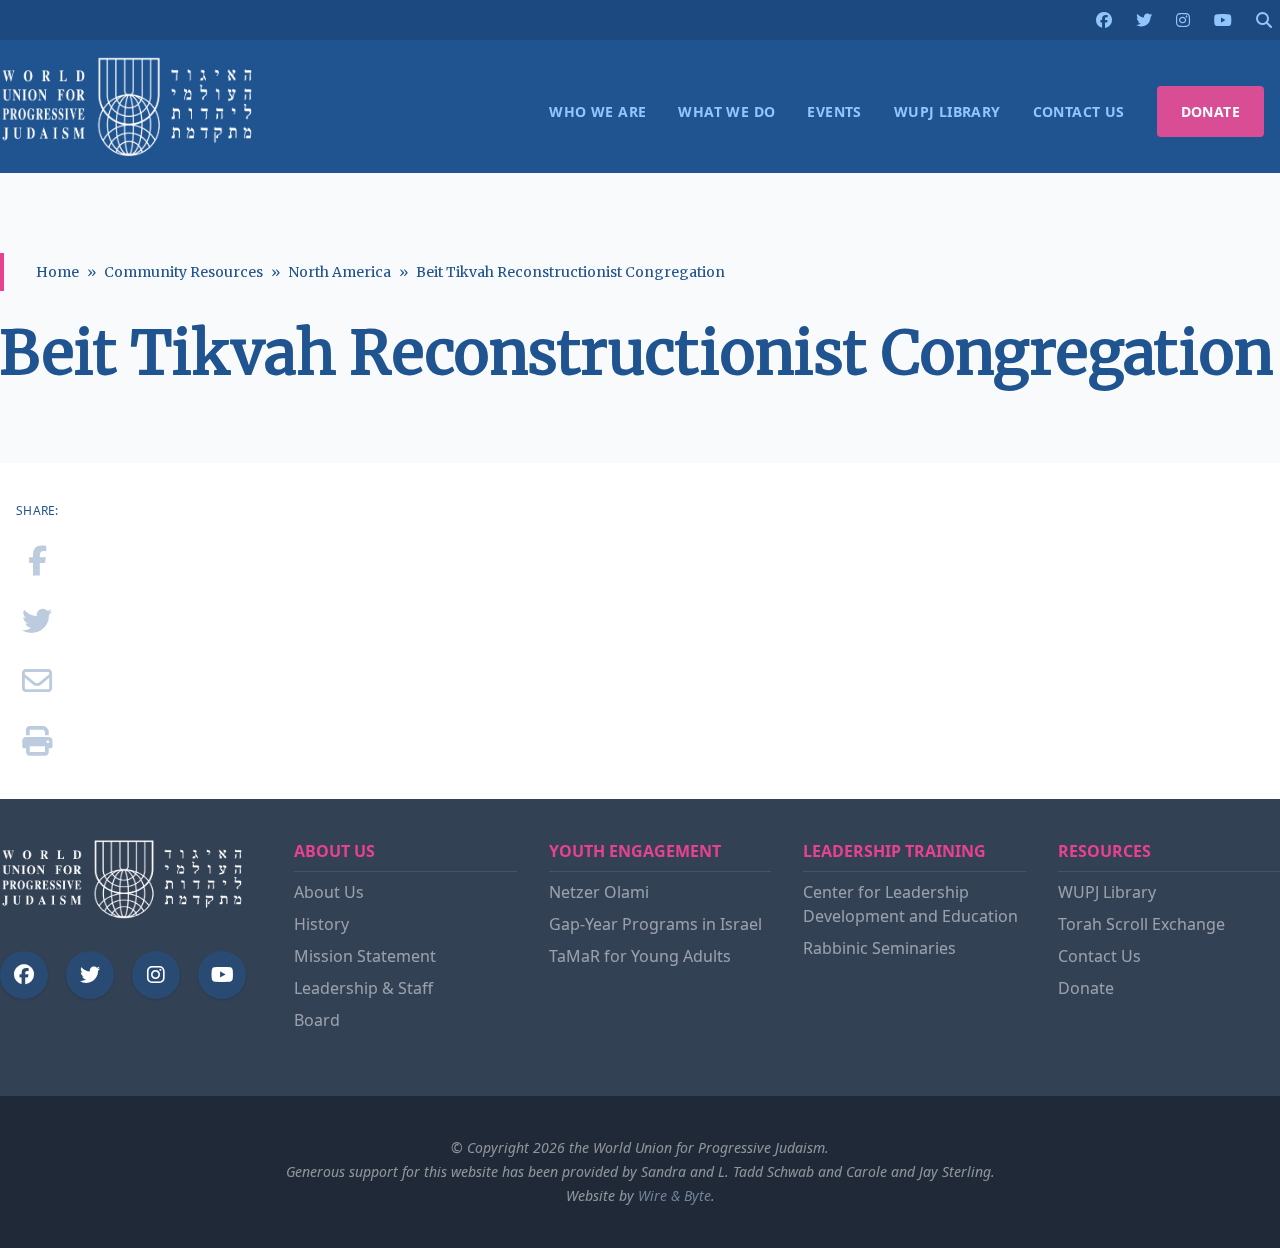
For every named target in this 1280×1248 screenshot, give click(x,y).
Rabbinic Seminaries (879, 948)
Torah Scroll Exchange (1141, 924)
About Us (329, 892)
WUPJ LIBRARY (947, 111)
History (321, 924)
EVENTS (834, 111)
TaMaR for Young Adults (640, 956)
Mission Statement (365, 956)
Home (57, 272)
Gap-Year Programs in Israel (655, 924)
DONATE (1210, 111)
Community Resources (183, 272)
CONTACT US (1079, 111)
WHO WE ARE (597, 111)
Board (317, 1020)
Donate (1086, 988)
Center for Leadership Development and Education (910, 904)
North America (339, 272)
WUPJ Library (1107, 892)
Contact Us (1099, 956)
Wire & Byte (674, 1195)
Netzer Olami (599, 892)
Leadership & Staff (363, 988)
